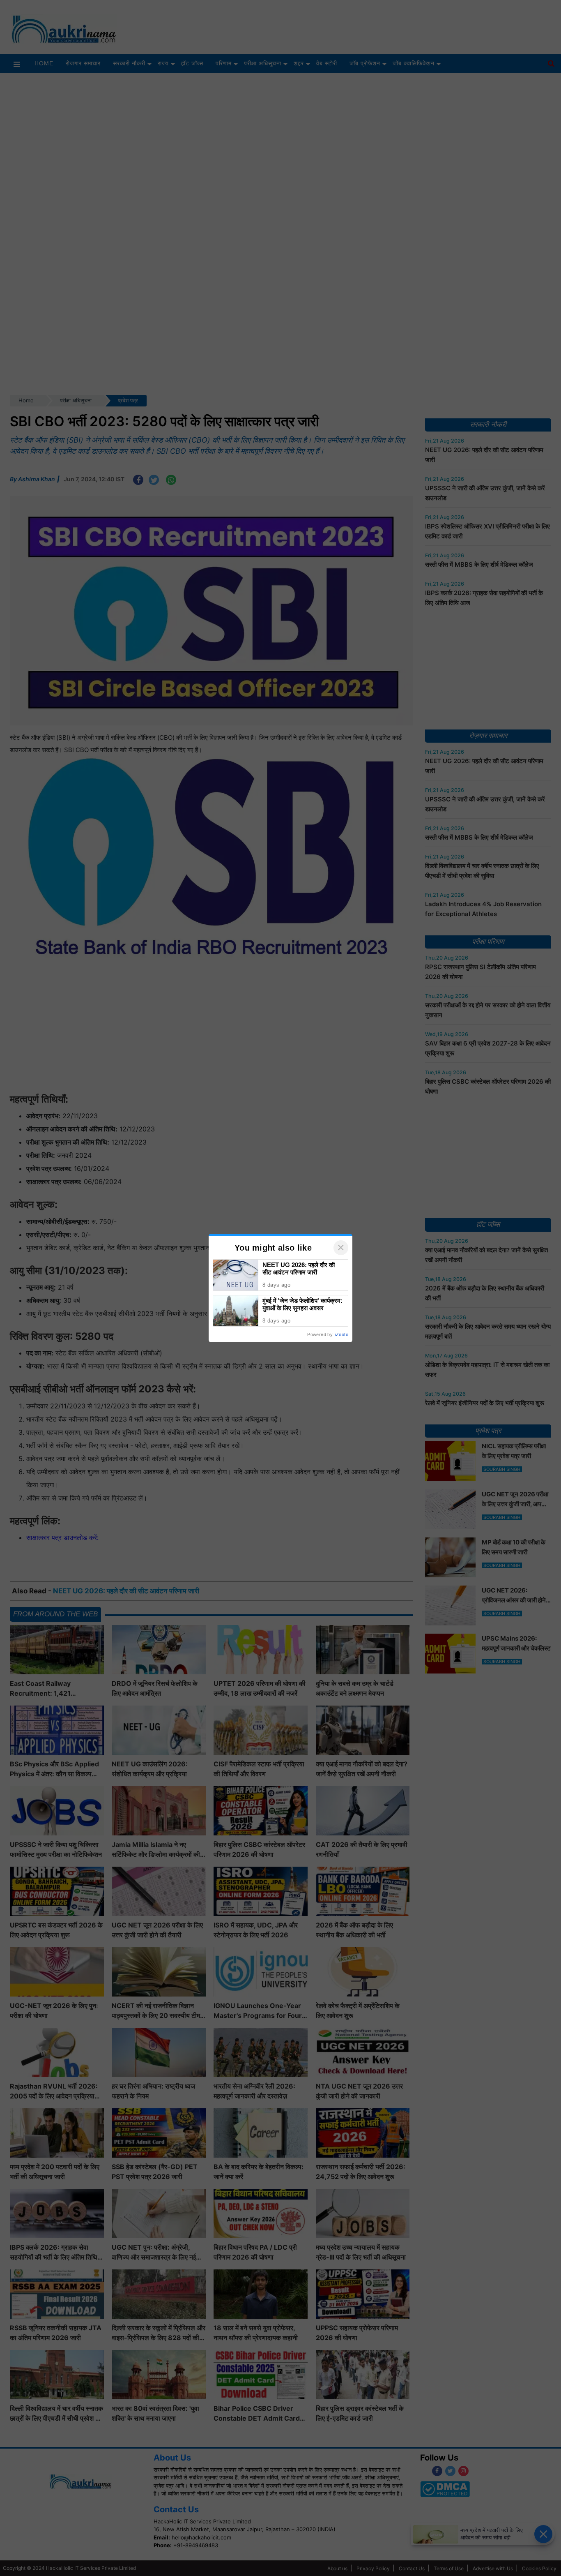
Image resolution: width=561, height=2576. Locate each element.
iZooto (342, 1334)
